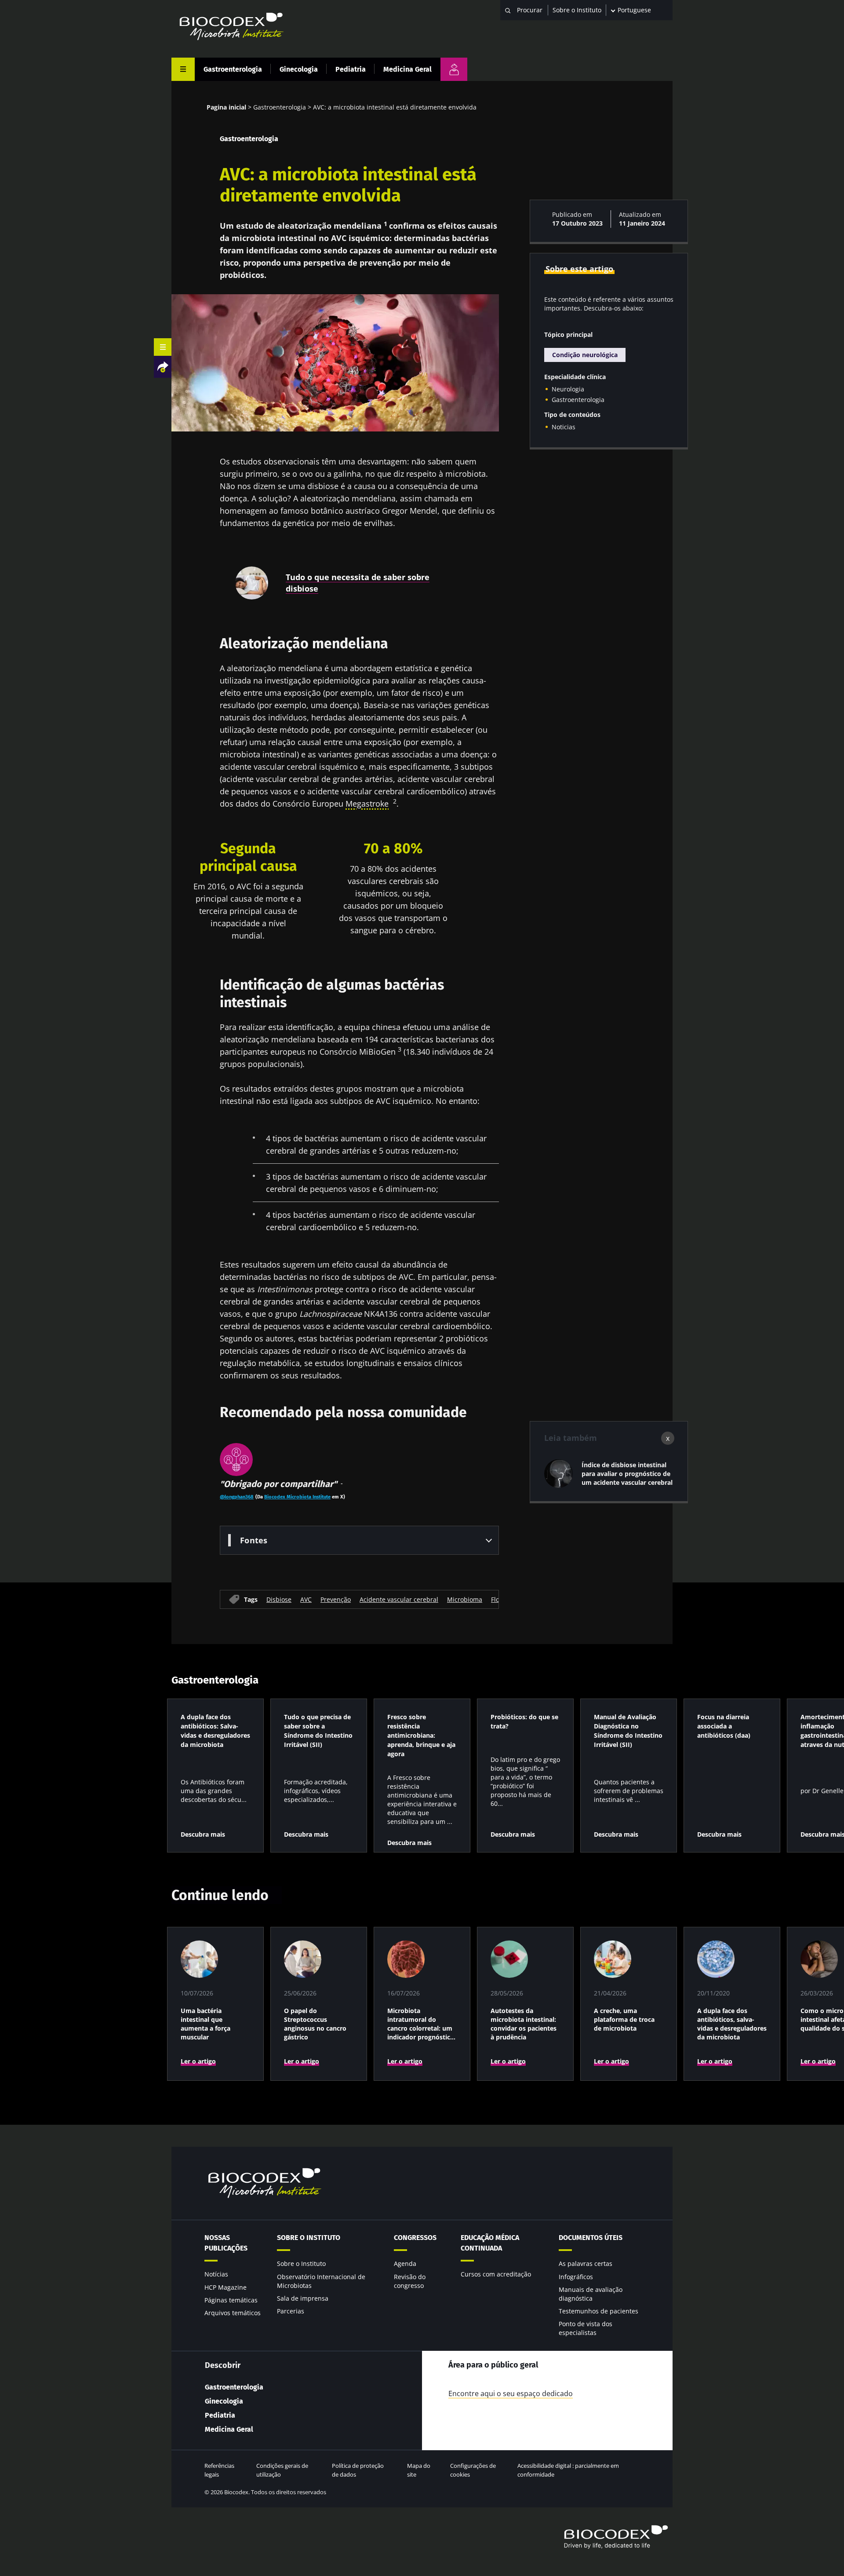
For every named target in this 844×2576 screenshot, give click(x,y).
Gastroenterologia (233, 69)
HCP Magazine (226, 2287)
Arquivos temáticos (233, 2313)
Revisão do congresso (410, 2281)
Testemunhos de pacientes (598, 2311)
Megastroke (367, 804)
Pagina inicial (226, 107)
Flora (498, 1599)
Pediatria (351, 69)
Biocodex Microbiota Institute (297, 1497)
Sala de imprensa (303, 2298)
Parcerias (291, 2311)
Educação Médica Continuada (490, 2243)
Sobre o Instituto (577, 10)
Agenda (405, 2264)
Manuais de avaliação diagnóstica (591, 2294)
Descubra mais (203, 1834)
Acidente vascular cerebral (399, 1599)
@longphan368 (237, 1497)
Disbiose (279, 1599)
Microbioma (465, 1599)
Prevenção (336, 1599)
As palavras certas (586, 2264)
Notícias (216, 2274)
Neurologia (568, 389)
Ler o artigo (198, 2061)
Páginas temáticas (231, 2300)
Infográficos (576, 2277)
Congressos (415, 2238)
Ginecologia (299, 69)
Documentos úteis (591, 2238)
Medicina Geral (407, 69)
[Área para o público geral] (454, 69)
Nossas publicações (226, 2243)
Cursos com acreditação (496, 2274)
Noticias (564, 427)
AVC (306, 1599)
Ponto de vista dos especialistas (586, 2328)
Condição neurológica (585, 355)
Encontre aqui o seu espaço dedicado (511, 2393)
